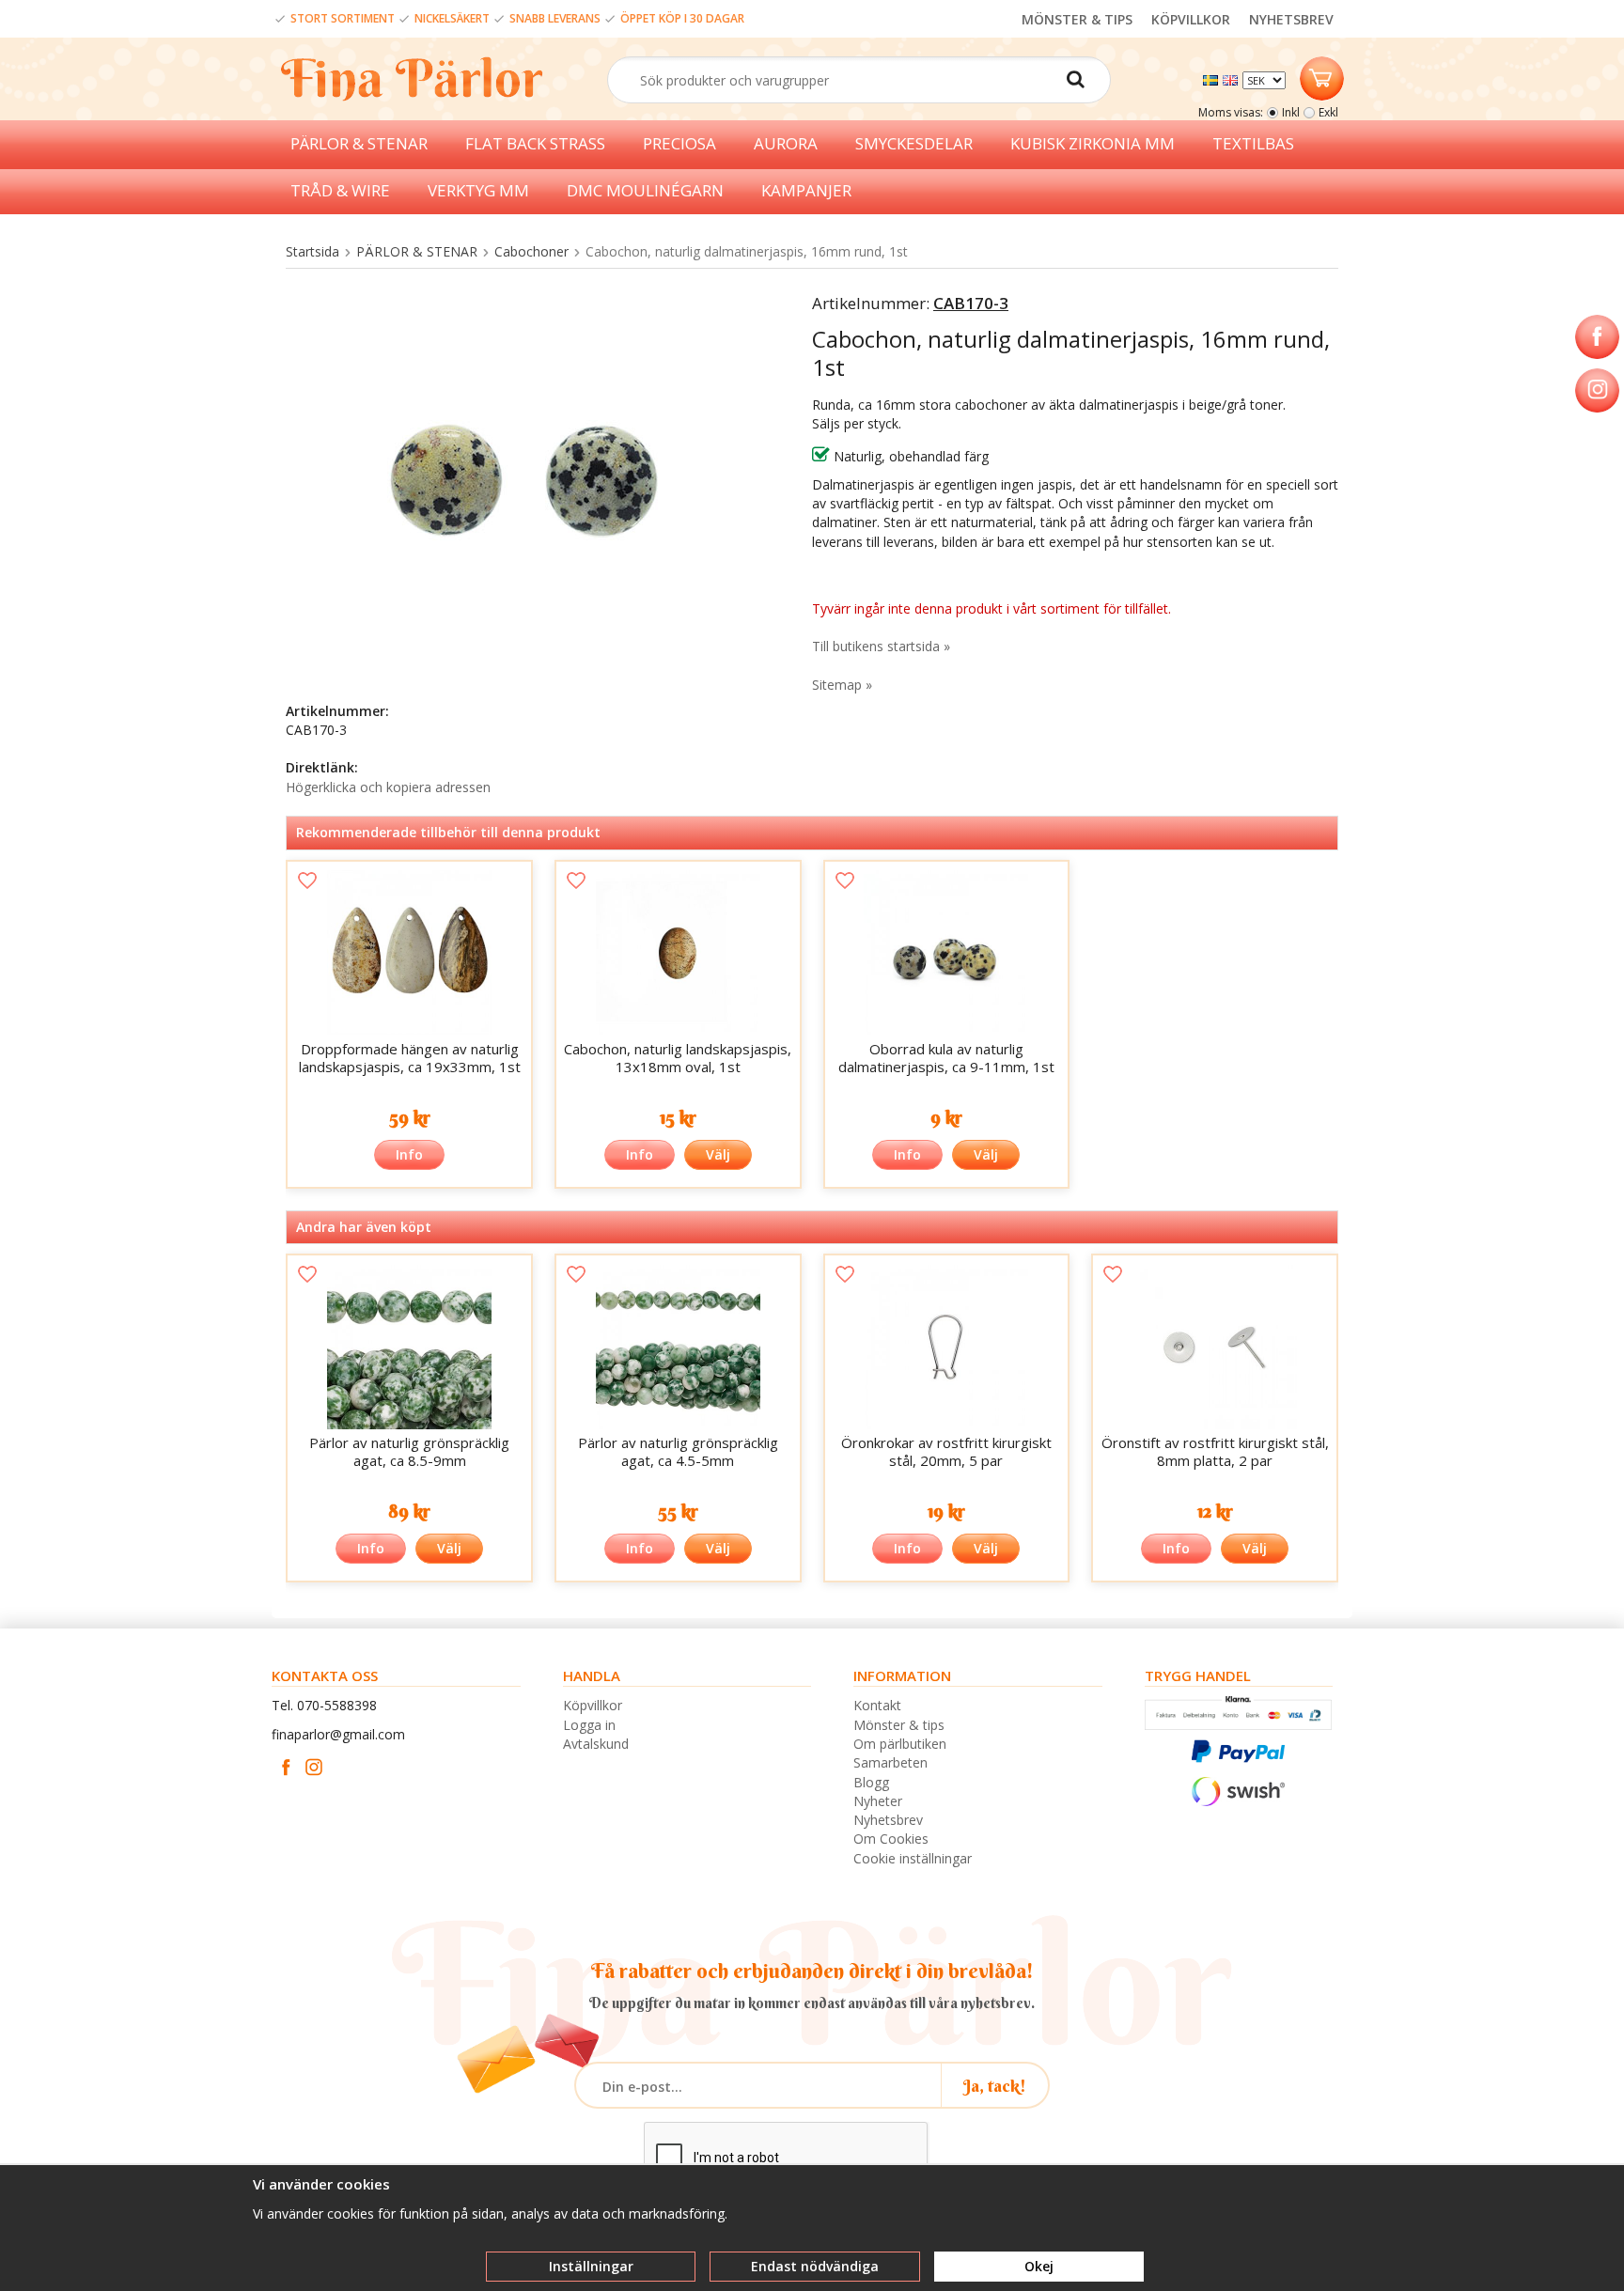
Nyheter (878, 1801)
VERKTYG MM (478, 190)
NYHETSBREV (1291, 19)
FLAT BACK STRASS (535, 143)
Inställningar (591, 2266)
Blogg (871, 1782)
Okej (1039, 2266)
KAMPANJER (806, 190)
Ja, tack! (995, 2086)
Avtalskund (596, 1744)
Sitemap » (842, 685)
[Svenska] (1213, 78)
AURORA (786, 143)
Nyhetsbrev (888, 1820)
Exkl (1328, 112)
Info (409, 1154)
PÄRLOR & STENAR (359, 143)
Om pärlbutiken (900, 1744)
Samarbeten (890, 1762)
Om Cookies (891, 1839)
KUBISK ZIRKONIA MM (1093, 143)
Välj (718, 1154)
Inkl (1291, 112)
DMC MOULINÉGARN (645, 190)
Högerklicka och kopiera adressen (388, 787)
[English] (1233, 78)
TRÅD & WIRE (340, 190)
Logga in (589, 1725)
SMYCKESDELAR (914, 143)
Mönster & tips (899, 1725)
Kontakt (877, 1705)
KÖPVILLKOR (1191, 19)
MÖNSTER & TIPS (1077, 19)
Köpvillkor (593, 1705)
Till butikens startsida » (881, 646)
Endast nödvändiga (815, 2266)
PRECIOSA (679, 143)
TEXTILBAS (1253, 143)
